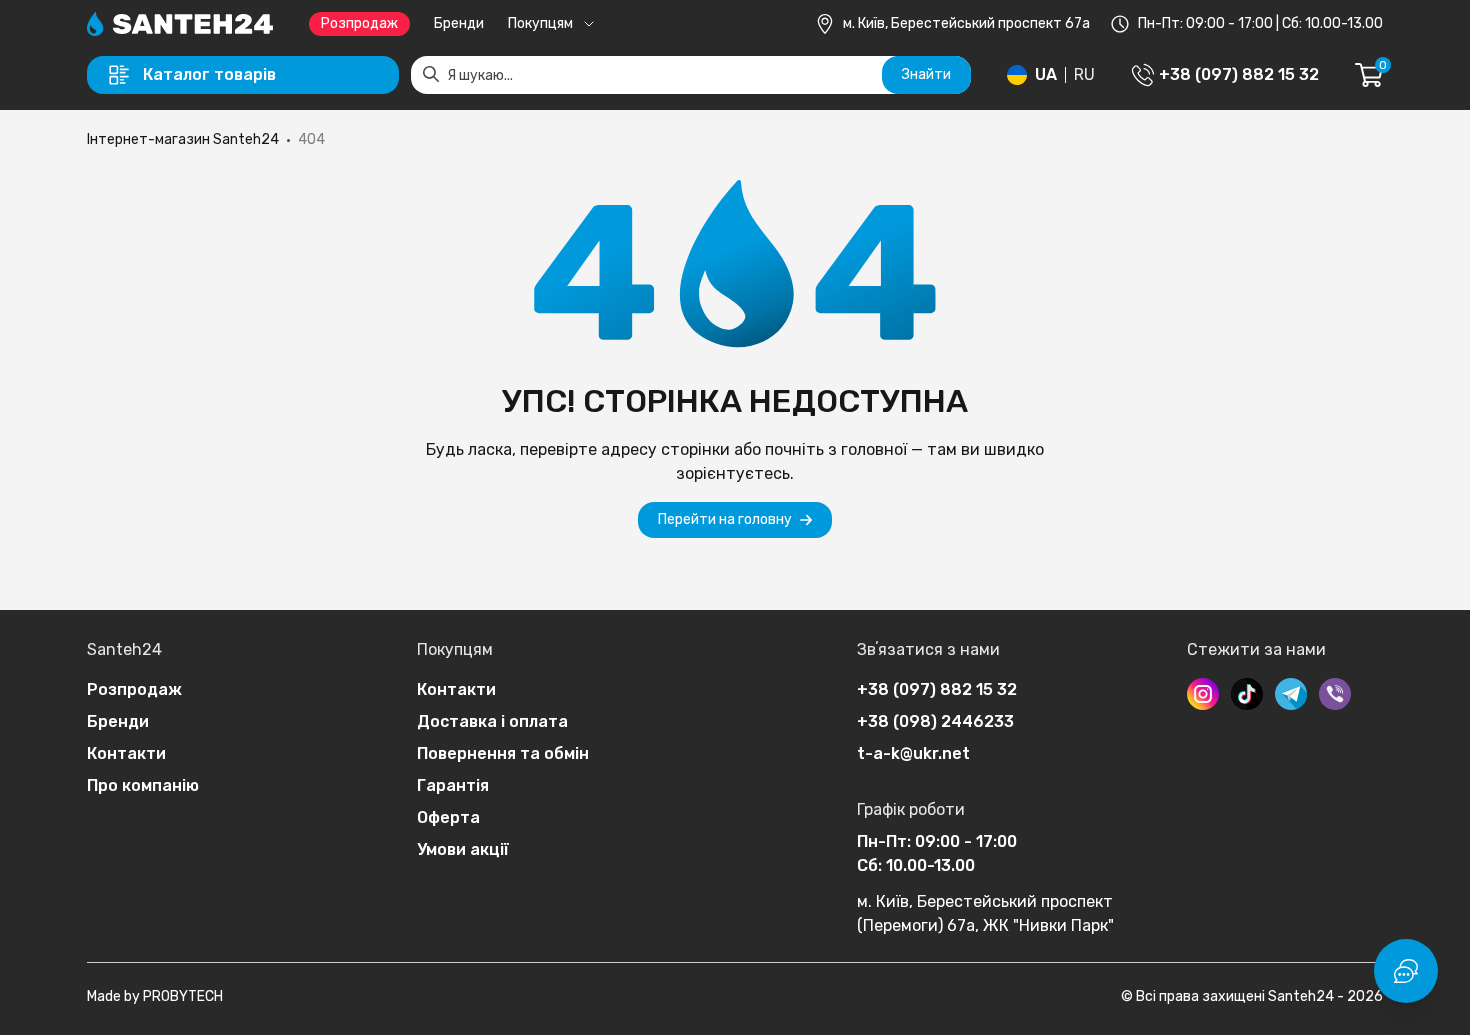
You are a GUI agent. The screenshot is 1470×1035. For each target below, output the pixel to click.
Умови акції (463, 849)
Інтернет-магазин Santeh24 (183, 139)
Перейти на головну (725, 519)
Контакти (126, 753)
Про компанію (143, 785)
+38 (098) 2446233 (935, 721)
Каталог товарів (209, 74)
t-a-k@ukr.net (913, 753)
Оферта (448, 817)
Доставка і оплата (492, 721)
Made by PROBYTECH (155, 996)
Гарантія (453, 785)
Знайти (926, 74)
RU (1084, 74)
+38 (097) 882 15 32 (937, 689)
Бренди (459, 23)
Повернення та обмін (503, 753)
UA (1046, 74)
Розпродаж (359, 23)
